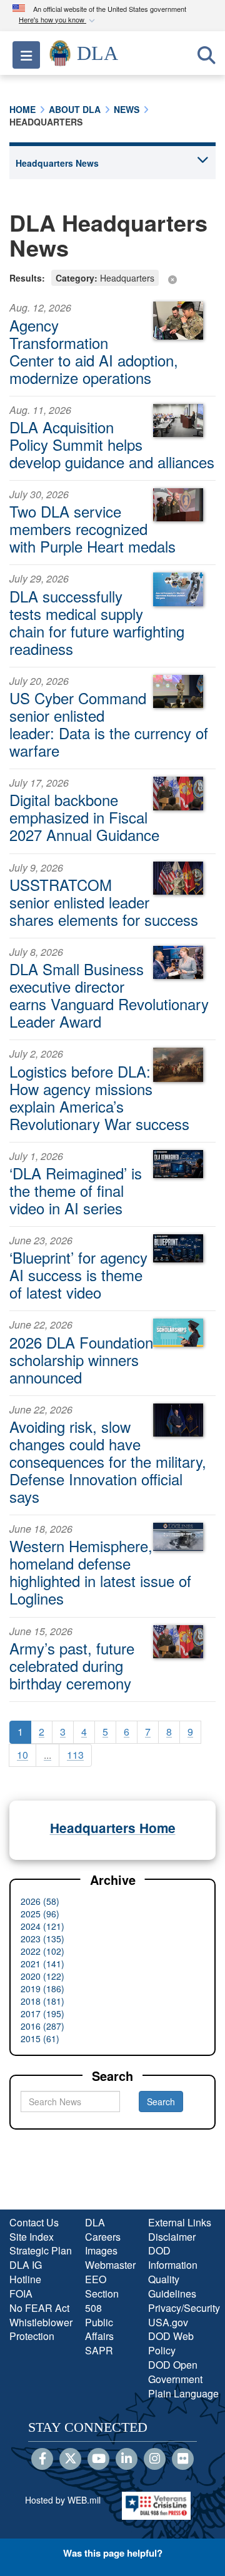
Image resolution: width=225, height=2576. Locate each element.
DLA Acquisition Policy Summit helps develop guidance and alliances (112, 444)
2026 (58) (40, 1901)
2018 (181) (42, 2001)
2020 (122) (42, 1976)
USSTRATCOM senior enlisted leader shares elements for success (104, 902)
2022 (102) (42, 1951)
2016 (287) (42, 2026)
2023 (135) (42, 1939)
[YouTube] (98, 2459)
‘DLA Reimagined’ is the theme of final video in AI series (76, 1190)
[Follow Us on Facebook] (42, 2459)
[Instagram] (155, 2459)
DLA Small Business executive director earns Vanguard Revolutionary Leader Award (109, 995)
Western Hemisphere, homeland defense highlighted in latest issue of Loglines (100, 1572)
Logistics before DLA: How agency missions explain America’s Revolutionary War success (99, 1097)
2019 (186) (42, 1989)
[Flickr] (183, 2459)
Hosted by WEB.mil (63, 2500)
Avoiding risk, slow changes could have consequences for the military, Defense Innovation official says (108, 1461)
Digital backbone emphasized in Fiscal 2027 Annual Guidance (84, 817)
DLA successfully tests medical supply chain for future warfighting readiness (97, 622)
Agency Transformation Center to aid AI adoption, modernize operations (94, 351)
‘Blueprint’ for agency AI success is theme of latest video (78, 1275)
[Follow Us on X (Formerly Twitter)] (70, 2459)
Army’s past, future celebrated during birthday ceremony (72, 1665)
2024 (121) (42, 1926)
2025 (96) (40, 1914)
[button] (58, 20)
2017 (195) (42, 2013)
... (47, 1755)
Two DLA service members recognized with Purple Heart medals (92, 528)
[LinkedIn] (127, 2459)
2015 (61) (40, 2038)
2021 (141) (42, 1964)
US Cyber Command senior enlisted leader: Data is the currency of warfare (109, 724)
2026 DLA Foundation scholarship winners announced (81, 1359)
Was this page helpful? (113, 2553)
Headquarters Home (113, 1828)
